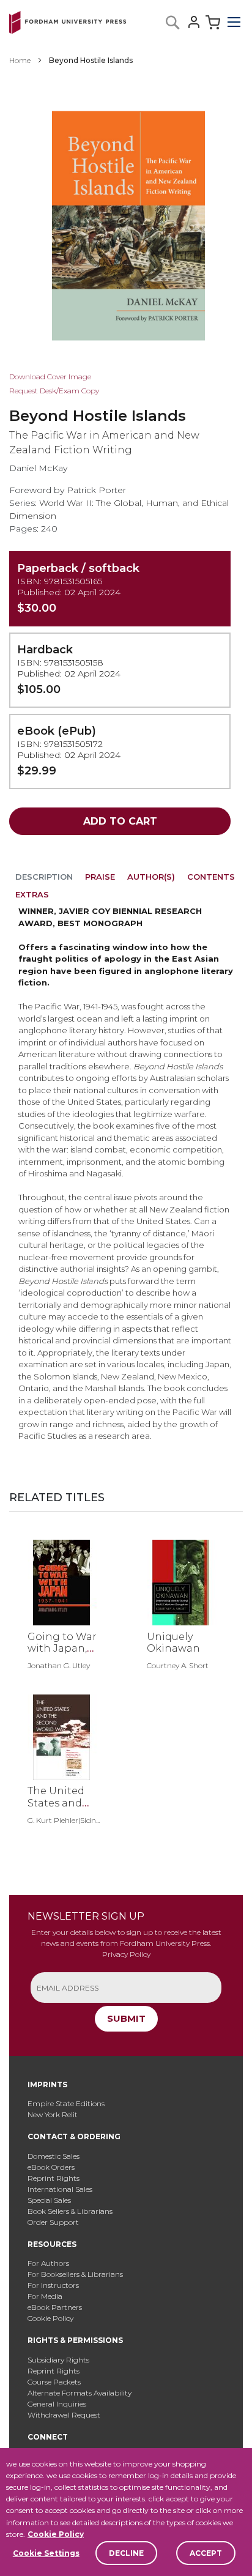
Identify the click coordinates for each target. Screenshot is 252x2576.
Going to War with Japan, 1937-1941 (62, 1648)
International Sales (60, 2189)
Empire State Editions (66, 2103)
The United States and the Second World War (57, 1809)
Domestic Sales (54, 2156)
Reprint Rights (54, 2178)
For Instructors (53, 2285)
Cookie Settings (46, 2553)
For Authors (48, 2263)
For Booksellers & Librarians (75, 2274)
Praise (100, 877)
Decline (126, 2553)
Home (20, 60)
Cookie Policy (56, 2534)
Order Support (53, 2222)
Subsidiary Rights (58, 2360)
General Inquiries (57, 2404)
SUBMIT (126, 2018)
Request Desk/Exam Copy (54, 391)
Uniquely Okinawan (173, 1642)
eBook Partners (55, 2307)
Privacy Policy (126, 1954)
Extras (32, 894)
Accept (206, 2553)
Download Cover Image (50, 377)
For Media (45, 2296)
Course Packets (54, 2382)
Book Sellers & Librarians (70, 2211)
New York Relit (53, 2114)
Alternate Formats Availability (80, 2393)
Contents (211, 877)
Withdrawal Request (64, 2415)
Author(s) (151, 877)
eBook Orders (51, 2167)
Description (44, 877)
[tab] (44, 879)
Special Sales (49, 2200)
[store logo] (68, 20)
